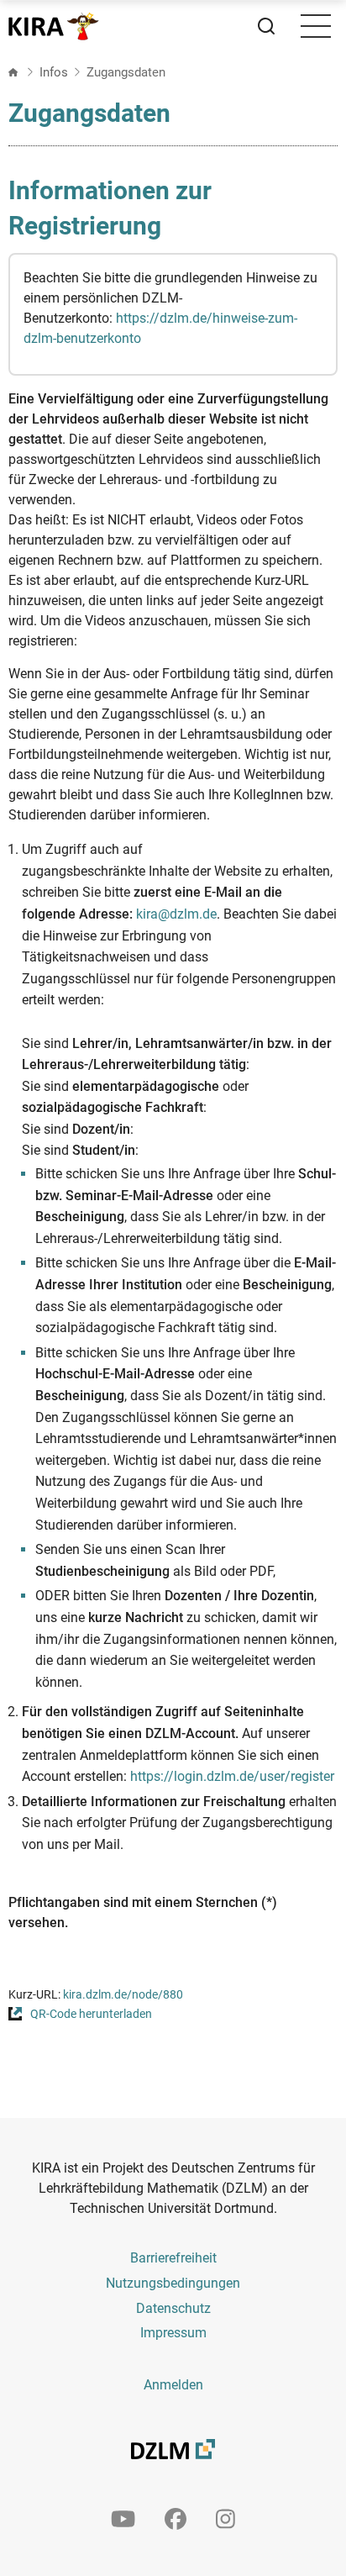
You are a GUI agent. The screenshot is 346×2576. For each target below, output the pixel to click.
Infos (54, 72)
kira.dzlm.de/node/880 (123, 1995)
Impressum (173, 2333)
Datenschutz (173, 2308)
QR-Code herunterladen (91, 2014)
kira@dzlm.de (176, 914)
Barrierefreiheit (173, 2258)
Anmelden (173, 2385)
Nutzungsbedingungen (173, 2283)
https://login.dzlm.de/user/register (232, 1776)
